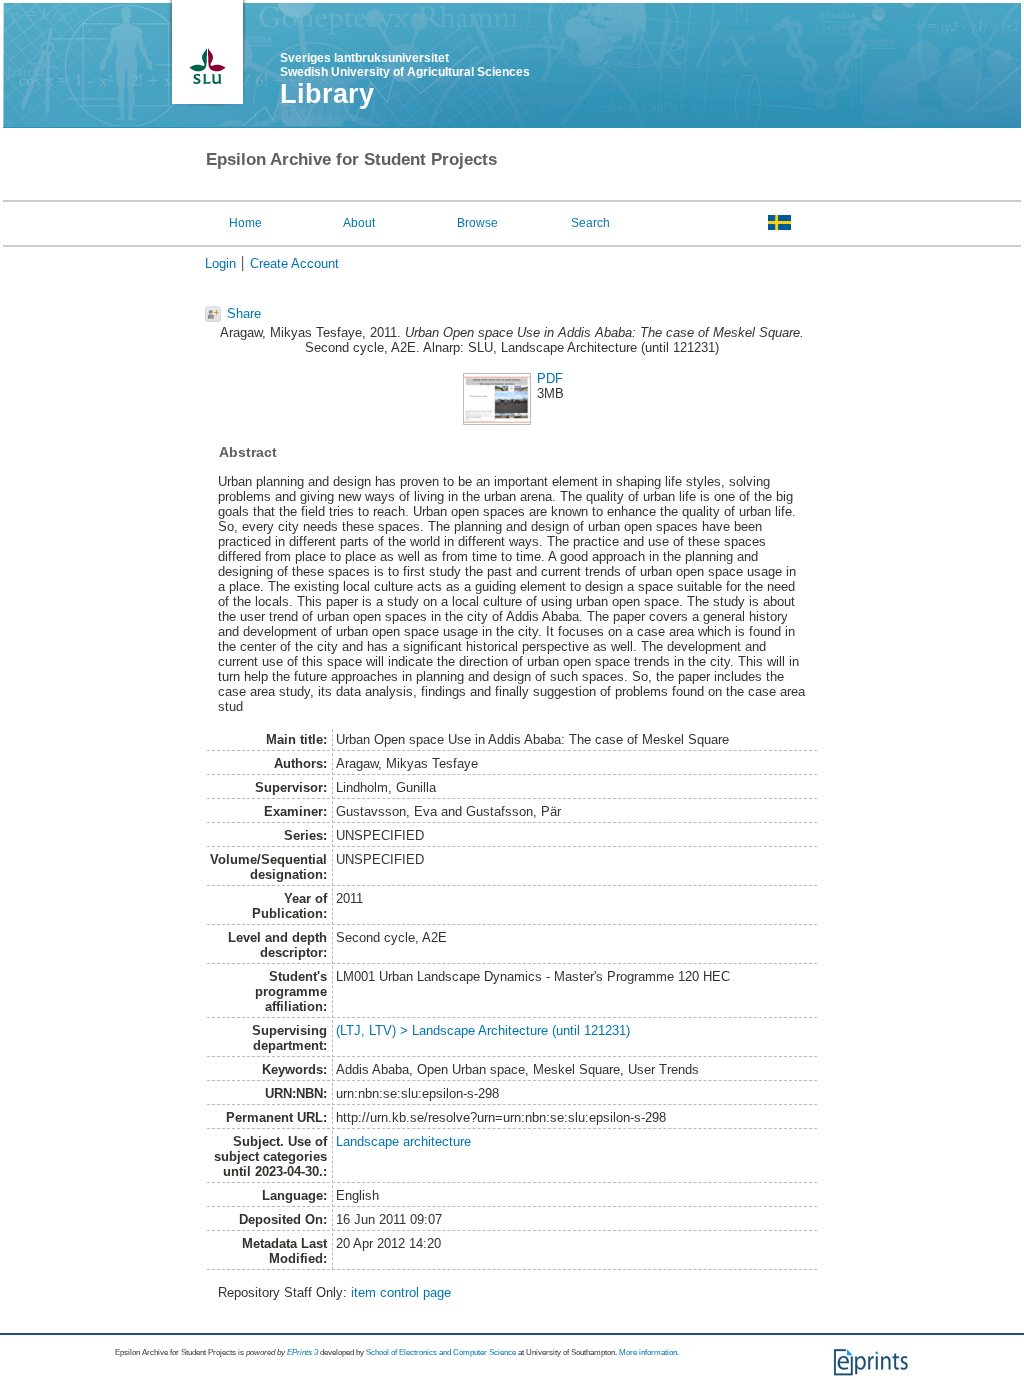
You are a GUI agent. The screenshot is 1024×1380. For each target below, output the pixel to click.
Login (220, 263)
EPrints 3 (302, 1352)
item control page (401, 1292)
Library (327, 94)
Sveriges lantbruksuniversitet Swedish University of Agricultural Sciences (405, 65)
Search (590, 223)
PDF (550, 378)
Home (245, 223)
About (359, 223)
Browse (477, 223)
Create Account (294, 263)
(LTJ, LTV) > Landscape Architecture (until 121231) (483, 1030)
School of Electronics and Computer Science (441, 1352)
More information (648, 1352)
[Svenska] (779, 222)
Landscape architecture (403, 1141)
